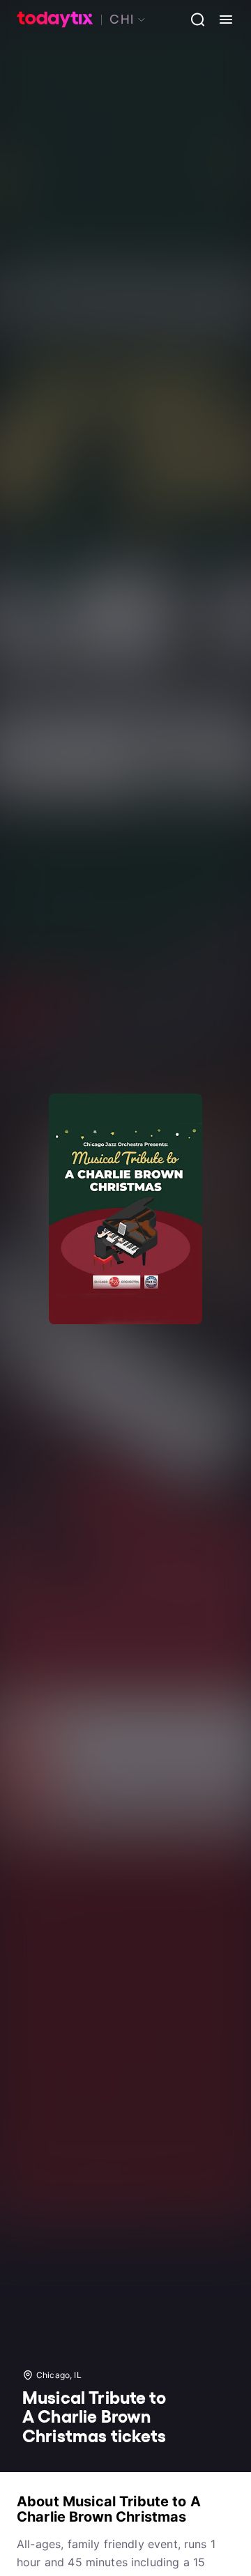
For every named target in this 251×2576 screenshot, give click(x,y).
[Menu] (220, 20)
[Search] (192, 20)
